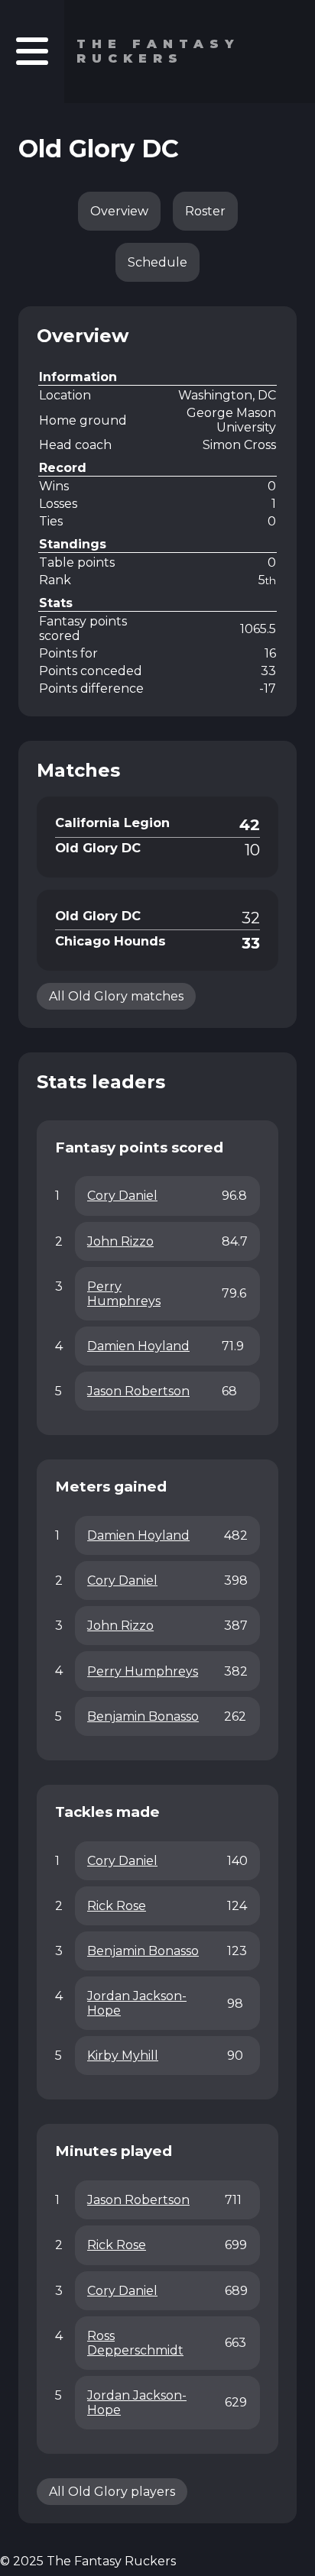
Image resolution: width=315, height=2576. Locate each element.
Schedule (157, 262)
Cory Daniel (122, 1196)
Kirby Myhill (123, 2056)
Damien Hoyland (138, 1346)
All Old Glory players (112, 2492)
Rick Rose (117, 1906)
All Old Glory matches (116, 996)
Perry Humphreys (124, 1294)
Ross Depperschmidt (135, 2343)
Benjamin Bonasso (143, 1716)
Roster (205, 211)
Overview (119, 211)
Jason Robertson (138, 1391)
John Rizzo (120, 1241)
